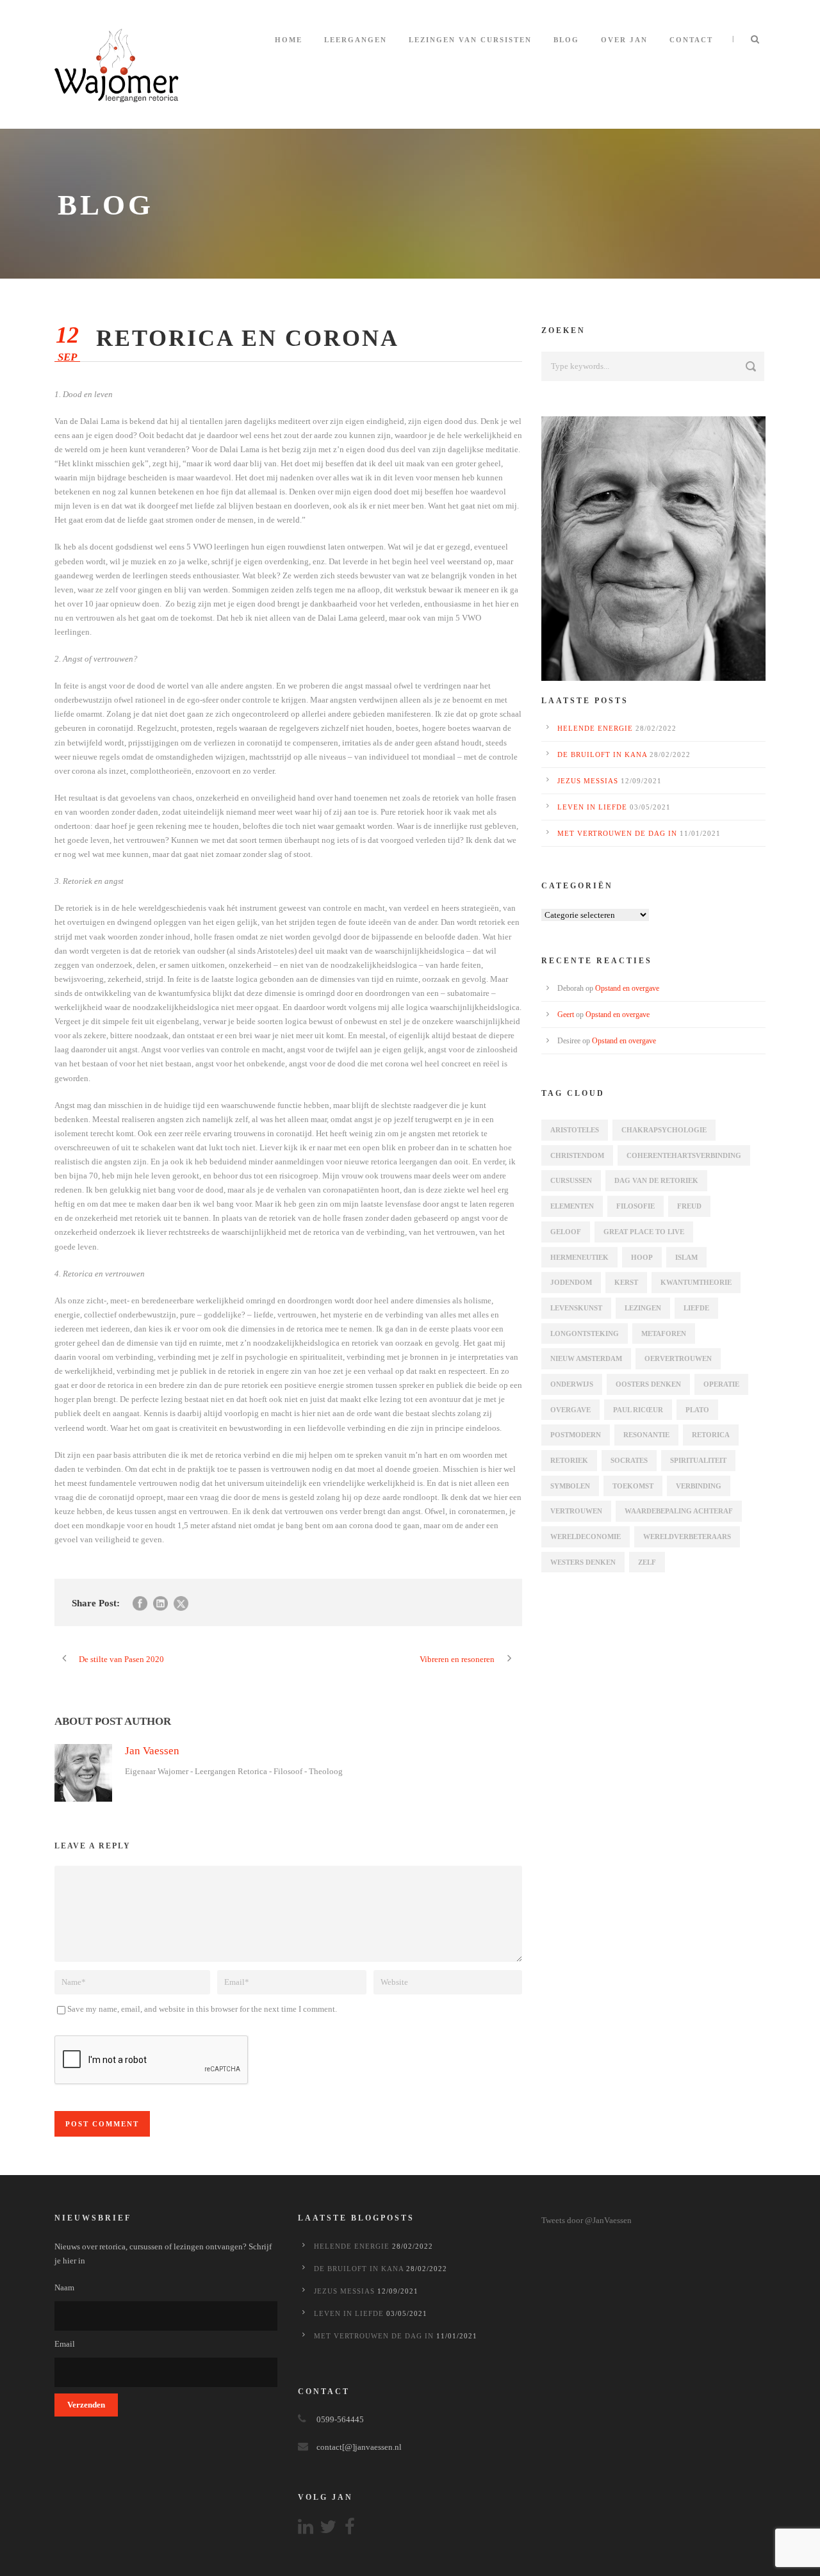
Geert (566, 1015)
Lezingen (643, 1308)
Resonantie (646, 1435)
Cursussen (571, 1180)
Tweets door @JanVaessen (586, 2220)
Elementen (572, 1206)
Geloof (566, 1232)
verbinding (699, 1486)
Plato (697, 1410)
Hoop (642, 1257)
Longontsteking (585, 1333)
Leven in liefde (592, 807)
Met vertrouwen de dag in (617, 833)
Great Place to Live (644, 1232)
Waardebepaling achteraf (679, 1511)
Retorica (711, 1435)
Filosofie (635, 1206)
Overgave (570, 1410)
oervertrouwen (678, 1358)
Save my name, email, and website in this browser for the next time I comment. (202, 2009)
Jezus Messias (588, 781)
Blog (566, 40)
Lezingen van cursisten (470, 40)
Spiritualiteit (698, 1460)
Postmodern (576, 1435)
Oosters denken (648, 1384)
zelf (647, 1562)
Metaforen (664, 1333)
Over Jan (624, 40)
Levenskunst (576, 1308)
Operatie (721, 1384)
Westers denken (583, 1562)
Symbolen (570, 1486)
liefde (696, 1308)
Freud (689, 1206)
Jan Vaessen (152, 1751)
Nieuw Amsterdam (586, 1358)
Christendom (577, 1155)
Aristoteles (575, 1130)
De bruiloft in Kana (602, 754)
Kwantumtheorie (696, 1282)
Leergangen (356, 40)
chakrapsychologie (664, 1130)
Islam (686, 1257)
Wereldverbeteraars (687, 1537)
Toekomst (633, 1486)
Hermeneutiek (579, 1257)
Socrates (629, 1460)
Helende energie (595, 728)
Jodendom (571, 1282)
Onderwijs (572, 1384)
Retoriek (569, 1460)
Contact (691, 40)
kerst (626, 1282)
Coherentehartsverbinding (684, 1155)
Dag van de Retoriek (656, 1180)
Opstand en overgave (627, 988)
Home (289, 40)
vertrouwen (576, 1511)
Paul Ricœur (638, 1410)
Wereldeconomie (586, 1537)
